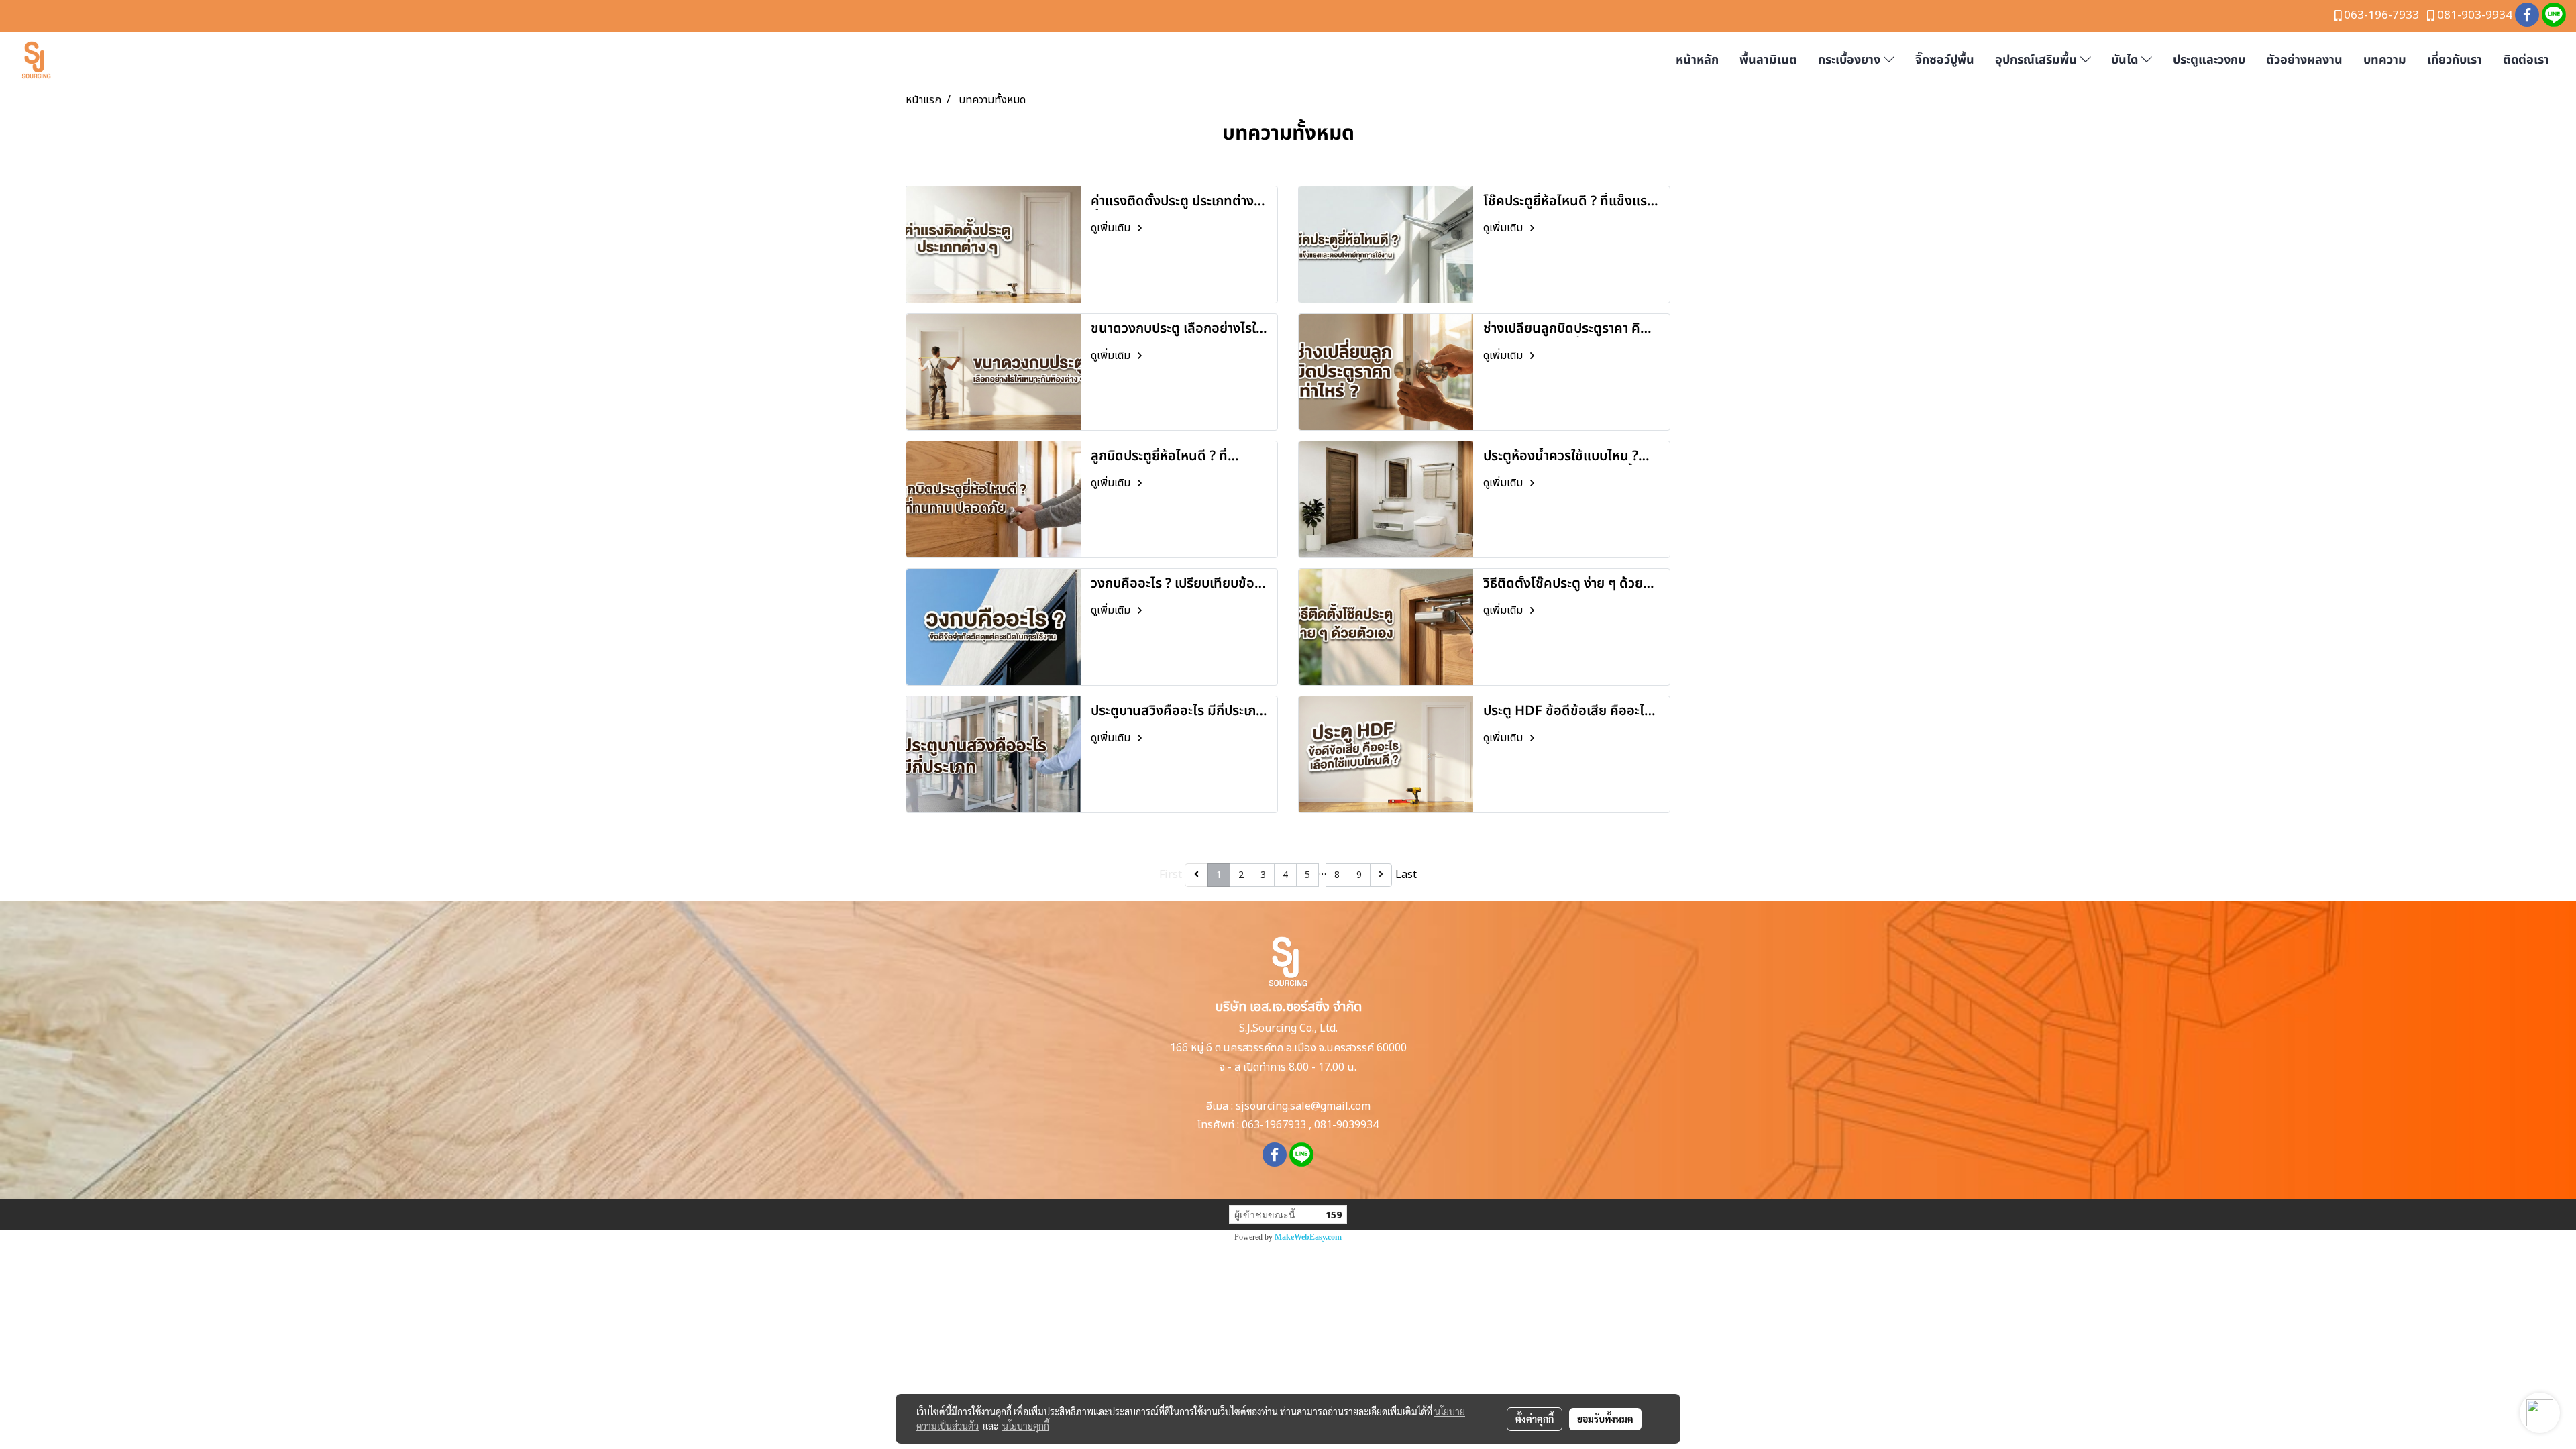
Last (1406, 875)
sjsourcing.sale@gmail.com (1303, 1106)
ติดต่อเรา (2526, 60)
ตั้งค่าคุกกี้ (1535, 1419)
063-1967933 (1274, 1125)
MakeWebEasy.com (1308, 1237)
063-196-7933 (2381, 15)
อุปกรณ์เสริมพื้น (2038, 60)
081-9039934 (1346, 1125)
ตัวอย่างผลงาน (2304, 60)
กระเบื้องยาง (1851, 60)
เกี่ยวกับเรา (2455, 60)
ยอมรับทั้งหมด (1605, 1419)
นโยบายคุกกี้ (1026, 1426)
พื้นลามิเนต (1768, 60)
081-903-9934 (2475, 15)
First (1171, 875)
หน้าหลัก (1697, 60)
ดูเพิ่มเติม (1112, 228)
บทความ (2385, 60)
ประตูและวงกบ (2209, 60)
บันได (2126, 60)
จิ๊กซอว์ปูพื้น (1945, 60)
